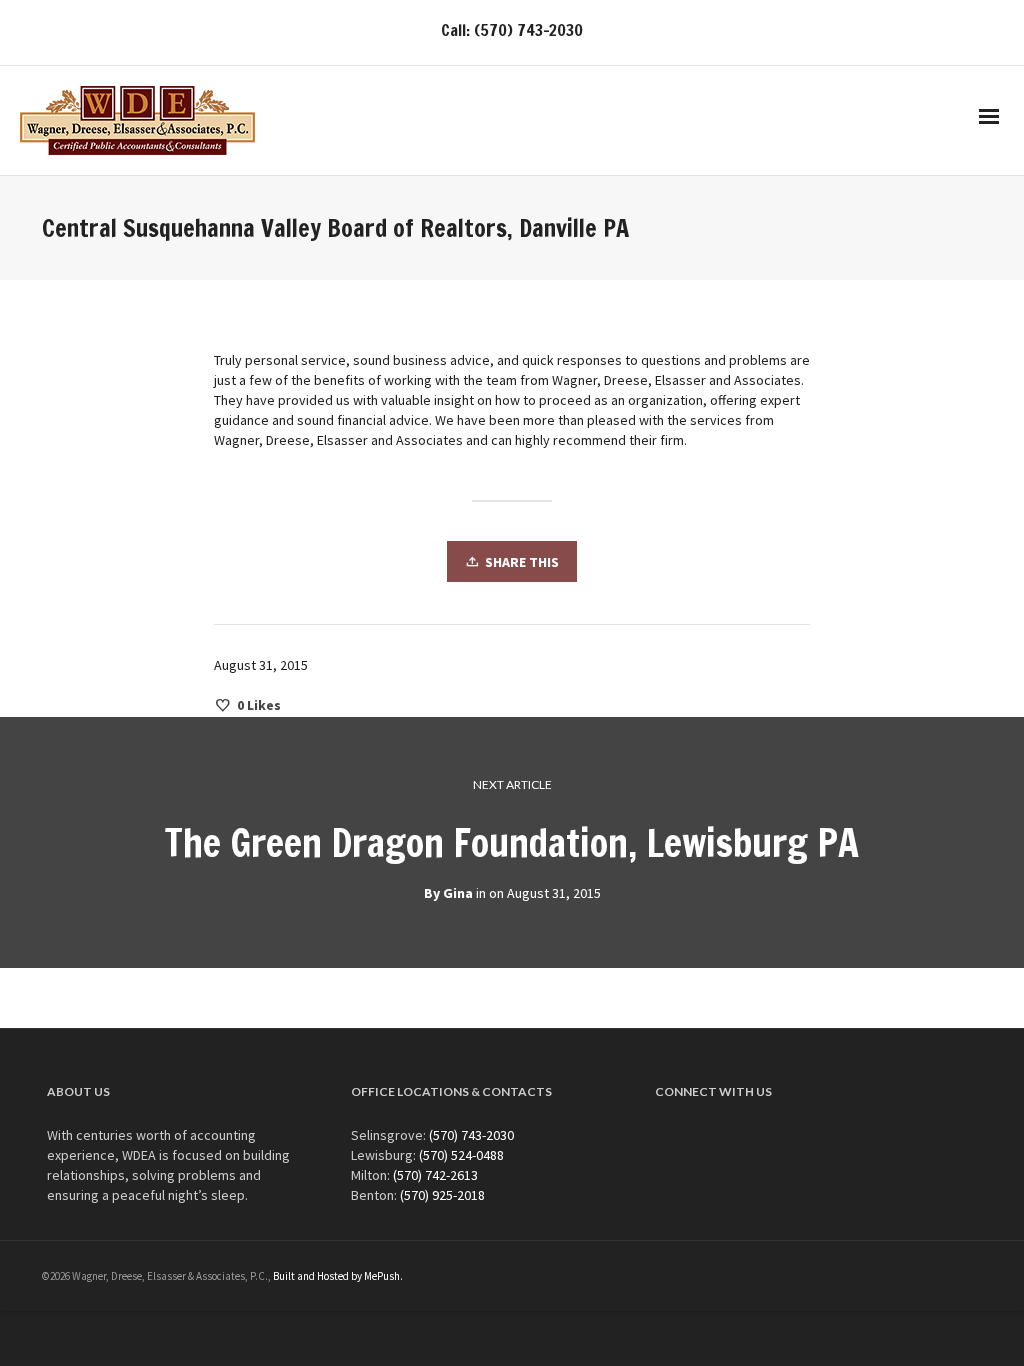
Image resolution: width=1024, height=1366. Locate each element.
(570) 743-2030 (471, 1135)
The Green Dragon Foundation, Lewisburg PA (512, 843)
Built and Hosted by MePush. (338, 1276)
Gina (458, 893)
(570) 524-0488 (461, 1155)
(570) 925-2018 (442, 1195)
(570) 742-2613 (435, 1175)
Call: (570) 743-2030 (512, 30)
